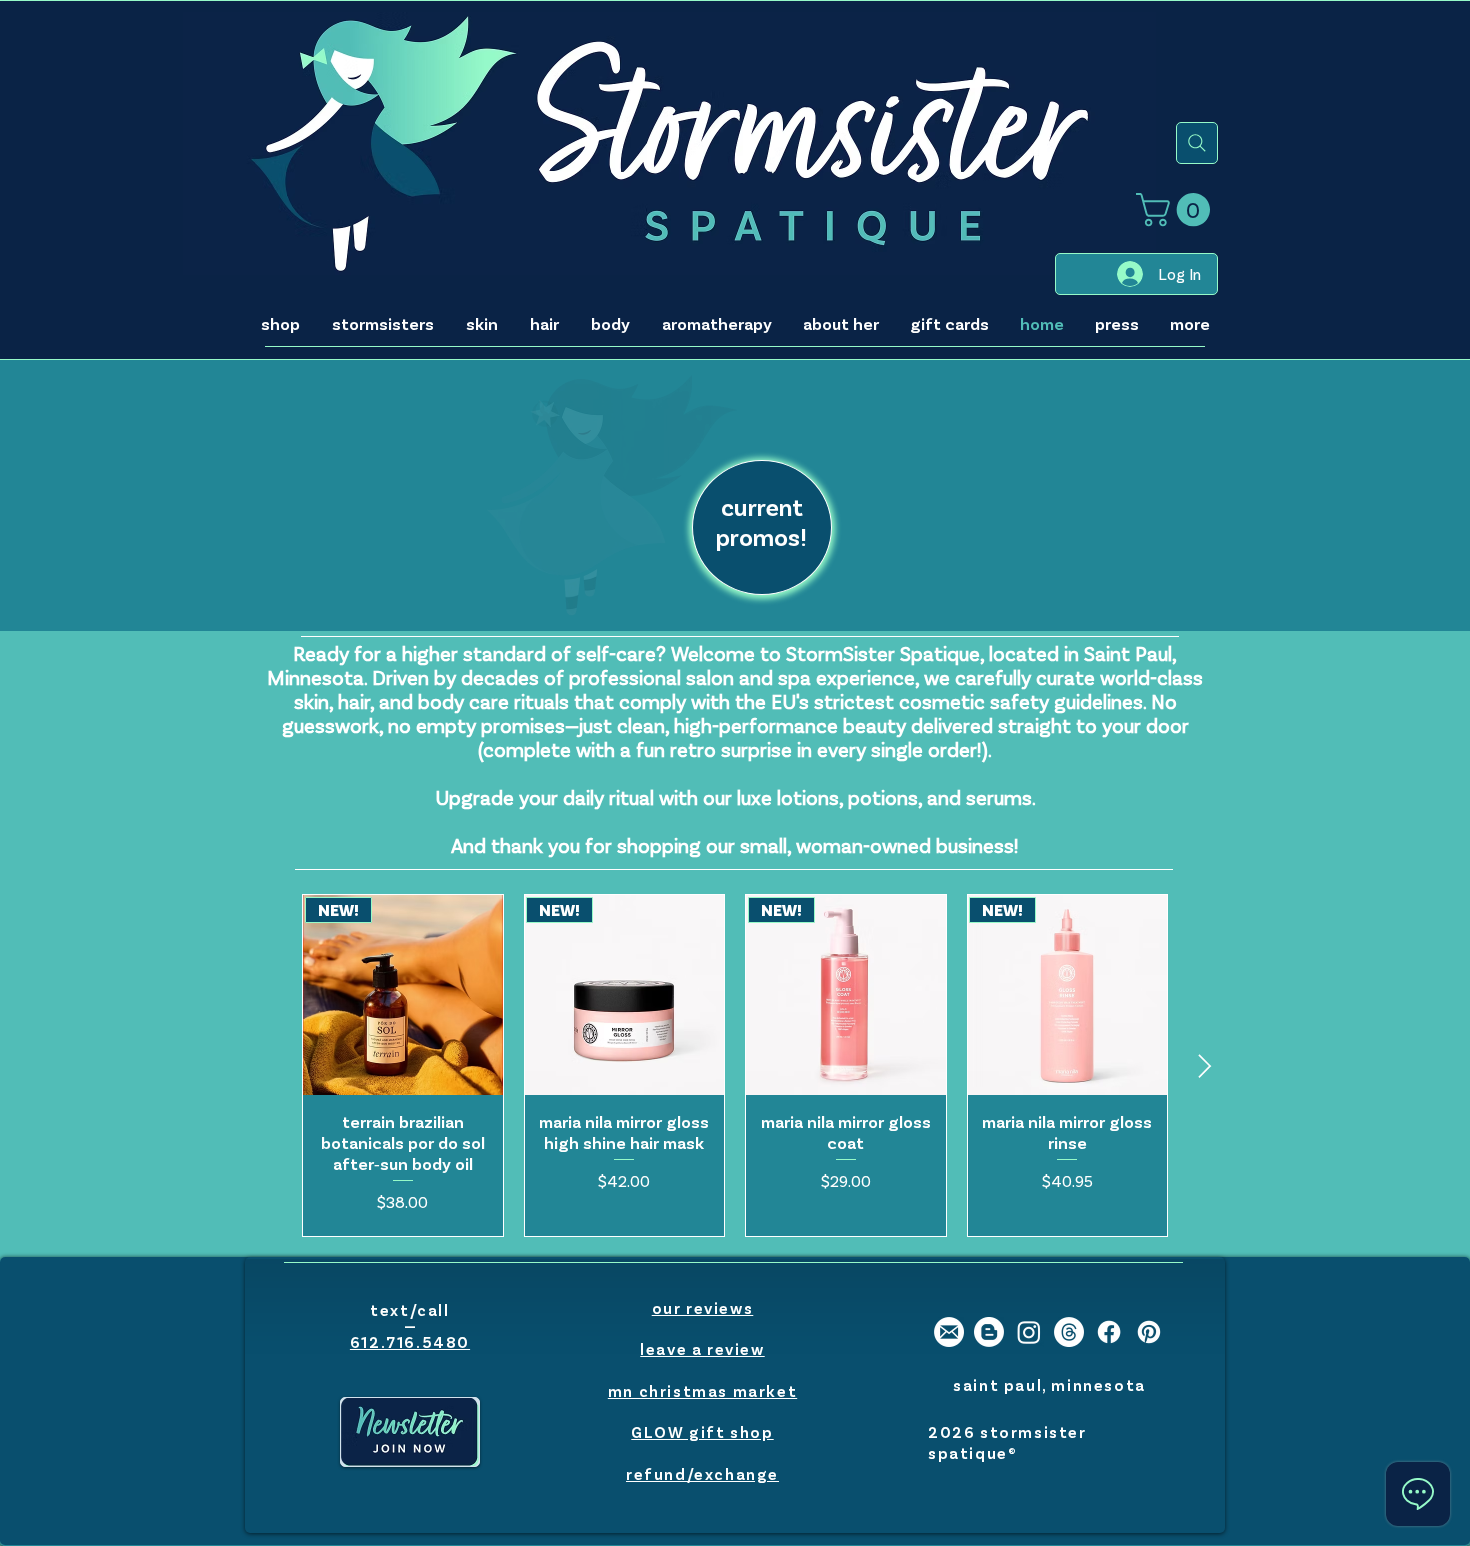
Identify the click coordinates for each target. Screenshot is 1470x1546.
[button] (1177, 209)
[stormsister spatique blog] (989, 1332)
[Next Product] (1205, 1066)
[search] (1197, 143)
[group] (735, 1065)
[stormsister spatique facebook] (1109, 1332)
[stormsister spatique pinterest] (1149, 1332)
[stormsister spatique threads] (1069, 1332)
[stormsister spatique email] (949, 1332)
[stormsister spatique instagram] (1029, 1332)
